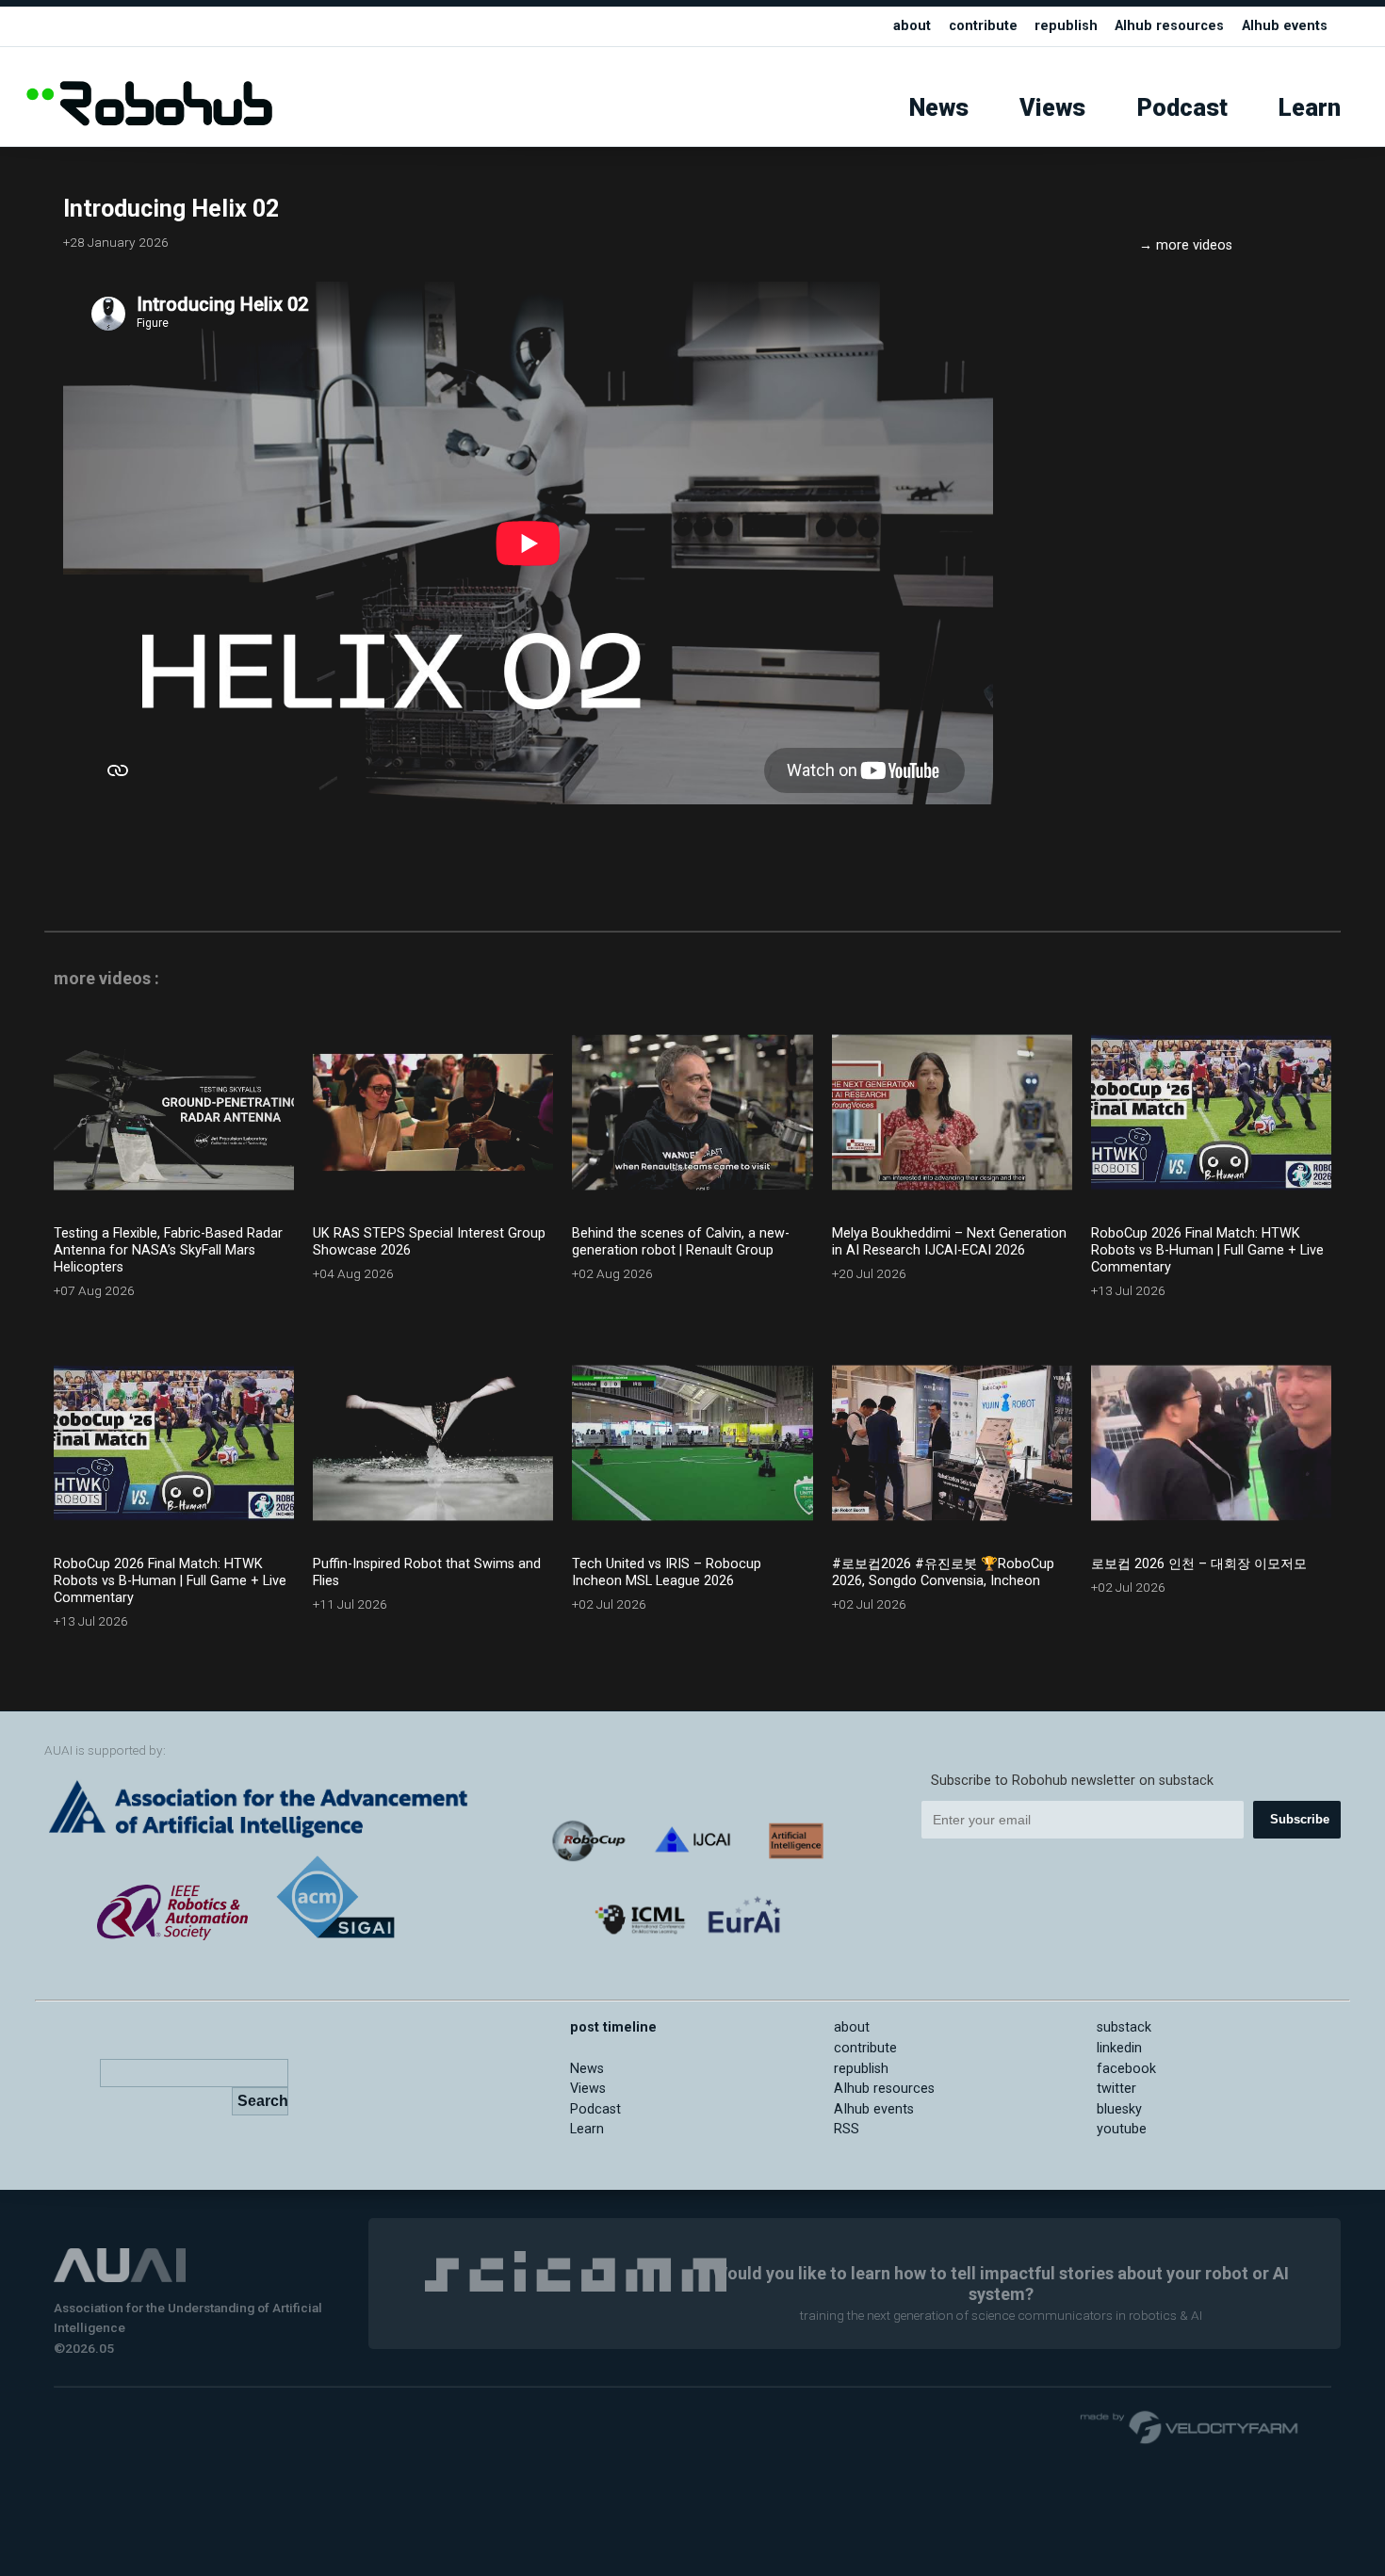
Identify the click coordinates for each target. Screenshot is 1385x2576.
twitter (1116, 2089)
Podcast (1182, 108)
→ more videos (1186, 245)
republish (1066, 26)
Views (1052, 108)
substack (1124, 2027)
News (939, 108)
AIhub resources (1169, 26)
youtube (1122, 2129)
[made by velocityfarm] (1190, 2426)
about (912, 26)
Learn (1310, 108)
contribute (983, 26)
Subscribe (1300, 1819)
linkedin (1119, 2048)
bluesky (1119, 2109)
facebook (1126, 2069)
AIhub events (1285, 26)
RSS (847, 2129)
